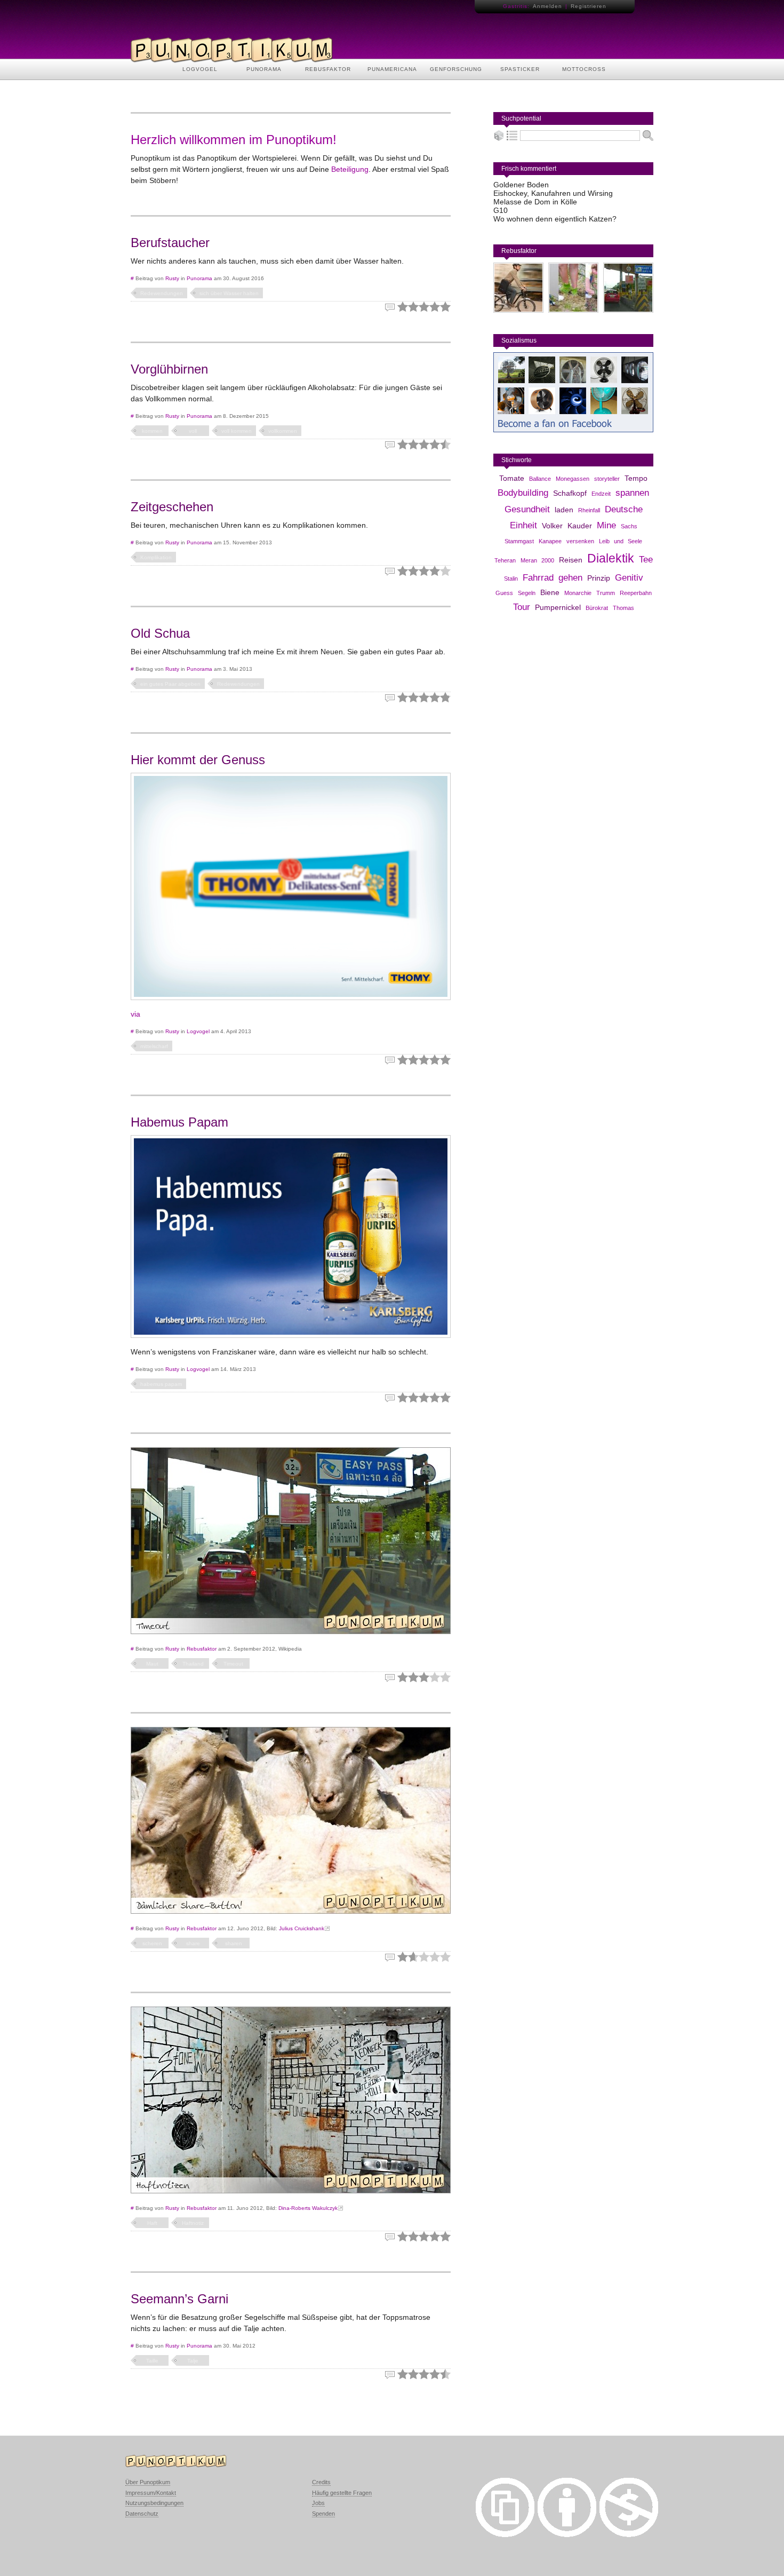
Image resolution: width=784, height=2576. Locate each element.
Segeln (527, 593)
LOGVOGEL (200, 69)
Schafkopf (570, 493)
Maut (152, 1664)
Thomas (623, 608)
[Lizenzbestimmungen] (505, 2534)
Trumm (606, 593)
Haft (152, 2223)
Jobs (318, 2503)
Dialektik (611, 558)
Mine (606, 525)
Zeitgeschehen (172, 507)
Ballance (540, 479)
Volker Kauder (567, 526)
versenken (580, 541)
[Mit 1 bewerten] (403, 307)
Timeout (233, 1664)
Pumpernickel (558, 607)
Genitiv (629, 578)
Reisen (571, 560)
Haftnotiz (193, 2223)
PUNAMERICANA (392, 69)
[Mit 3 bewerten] (424, 307)
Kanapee (550, 541)
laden (564, 510)
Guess (504, 593)
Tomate (512, 478)
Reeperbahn (636, 593)
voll (193, 431)
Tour (522, 607)
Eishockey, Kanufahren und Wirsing (553, 193)
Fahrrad (538, 578)
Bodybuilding (523, 493)
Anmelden (547, 6)
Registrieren (589, 6)
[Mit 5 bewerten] (445, 307)
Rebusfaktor (202, 1649)
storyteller (607, 479)
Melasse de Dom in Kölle (535, 202)
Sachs (629, 526)
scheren (152, 1943)
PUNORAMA (264, 69)
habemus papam (161, 1384)
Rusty (172, 278)
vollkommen (283, 431)
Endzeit (601, 494)
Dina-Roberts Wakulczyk (308, 2208)
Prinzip (599, 578)
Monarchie (578, 593)
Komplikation (156, 557)
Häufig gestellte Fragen (342, 2493)
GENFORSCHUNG (456, 69)
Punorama (199, 278)
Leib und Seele (621, 541)
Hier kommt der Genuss (198, 760)
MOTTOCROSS (584, 69)
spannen (632, 493)
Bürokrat (597, 608)
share (193, 1943)
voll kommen (237, 431)
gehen (570, 578)
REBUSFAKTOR (328, 69)
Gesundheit (527, 509)
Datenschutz (142, 2514)
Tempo (636, 478)
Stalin (511, 578)
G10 (501, 210)
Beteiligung (350, 169)
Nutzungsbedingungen (154, 2503)
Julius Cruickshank (302, 1928)
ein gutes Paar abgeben (170, 684)
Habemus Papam (179, 1122)
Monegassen (573, 479)
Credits (321, 2482)
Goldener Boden (521, 185)
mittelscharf (154, 1046)
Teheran (505, 560)
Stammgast (519, 541)
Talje (193, 2361)
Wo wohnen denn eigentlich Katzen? (555, 219)
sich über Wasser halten (229, 293)
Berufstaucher (170, 243)
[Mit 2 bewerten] (413, 307)
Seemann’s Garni (179, 2299)
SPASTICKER (520, 69)
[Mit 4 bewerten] (435, 307)
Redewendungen (162, 293)
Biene (550, 592)
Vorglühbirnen (169, 369)
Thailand (193, 1664)
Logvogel (198, 1031)
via (135, 1014)
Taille (152, 2361)
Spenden (323, 2514)
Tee (646, 560)
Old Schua (160, 633)
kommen (152, 431)
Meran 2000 (537, 560)
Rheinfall (589, 510)
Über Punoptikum (148, 2482)
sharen (234, 1943)
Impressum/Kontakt (151, 2493)
